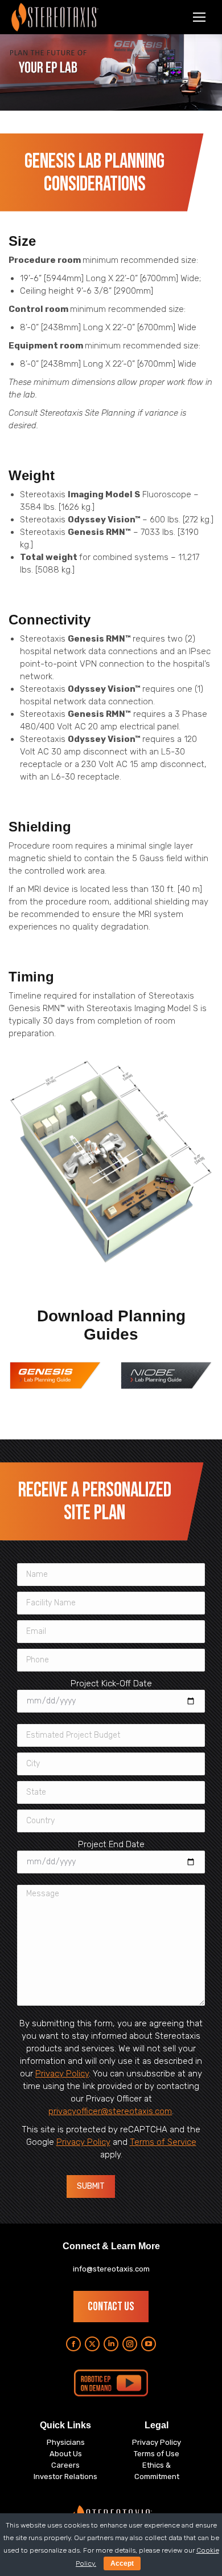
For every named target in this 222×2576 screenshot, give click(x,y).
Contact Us (111, 2307)
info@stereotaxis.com (111, 2269)
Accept (122, 2563)
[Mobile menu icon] (199, 17)
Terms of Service (163, 2142)
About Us (66, 2454)
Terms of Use (157, 2454)
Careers (65, 2465)
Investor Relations (65, 2476)
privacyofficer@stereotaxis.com (110, 2111)
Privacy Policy (62, 2074)
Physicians (66, 2442)
